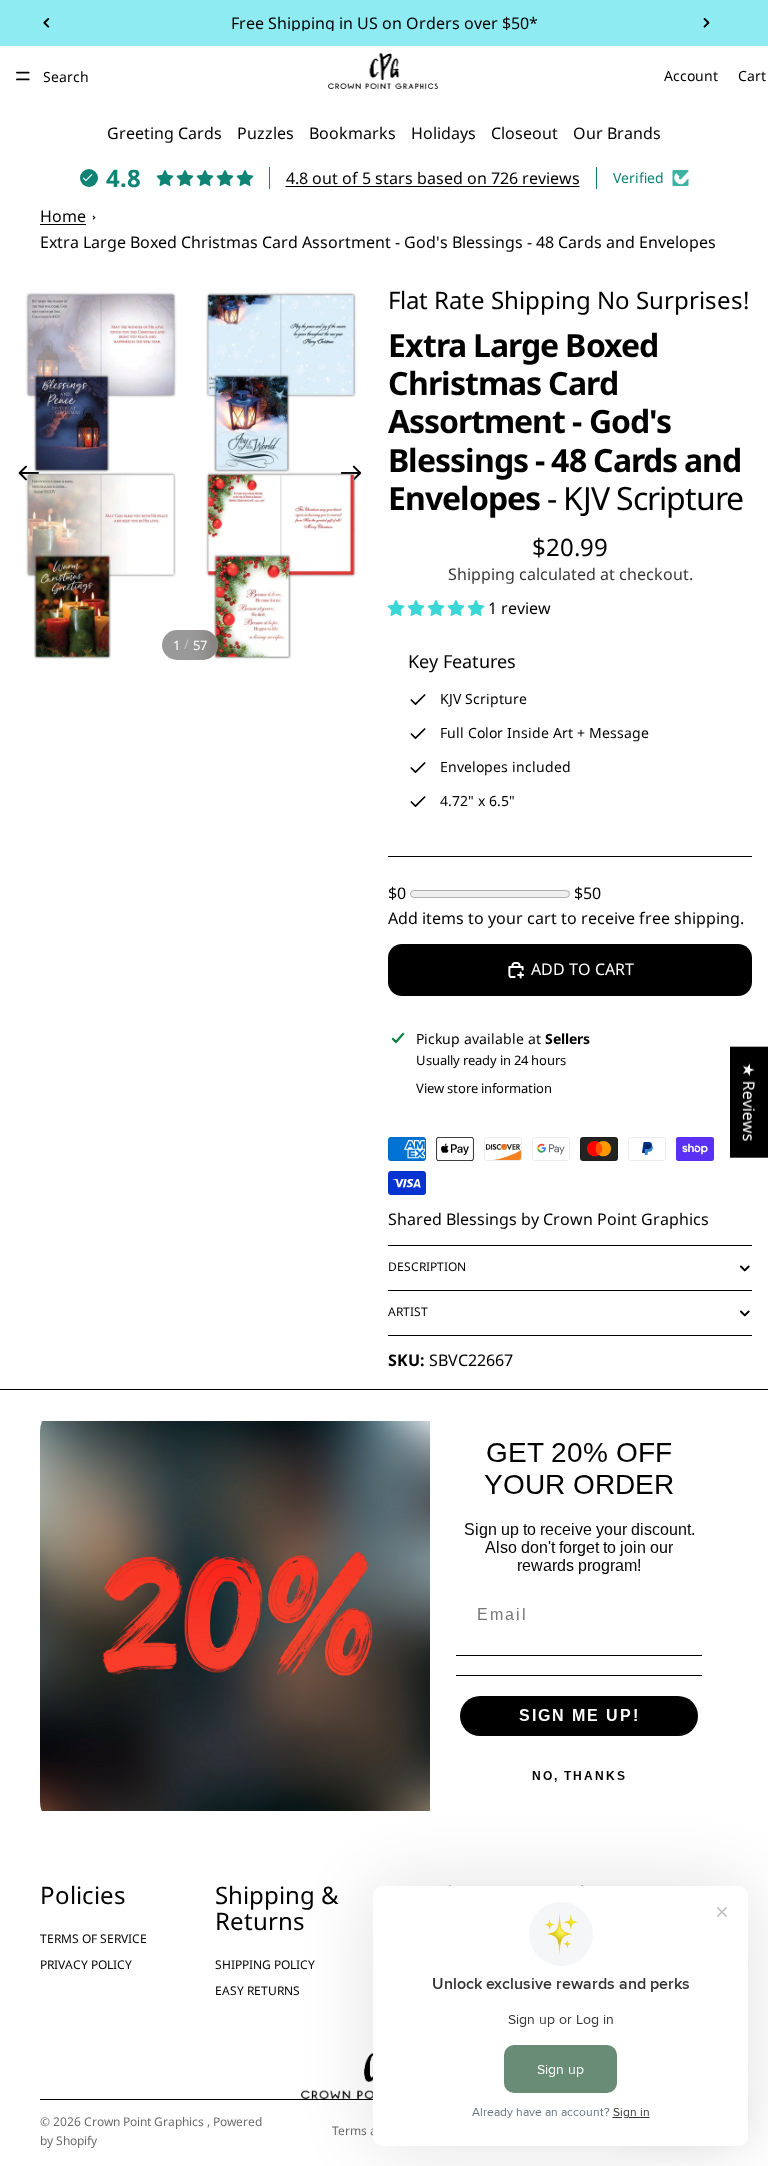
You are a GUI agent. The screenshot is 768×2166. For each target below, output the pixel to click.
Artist (408, 1311)
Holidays (443, 133)
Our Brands (617, 133)
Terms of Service (93, 1937)
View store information (484, 1088)
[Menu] (23, 76)
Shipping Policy (265, 1964)
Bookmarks (352, 133)
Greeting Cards (164, 133)
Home (63, 216)
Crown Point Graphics (145, 2121)
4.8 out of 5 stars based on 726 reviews (433, 178)
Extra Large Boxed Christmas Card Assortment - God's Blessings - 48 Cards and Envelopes (378, 242)
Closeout (524, 133)
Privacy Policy (86, 1964)
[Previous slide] (47, 23)
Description (427, 1266)
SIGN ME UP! (579, 1715)
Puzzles (265, 133)
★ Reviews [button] (749, 1102)
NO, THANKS (579, 1776)
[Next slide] (706, 23)
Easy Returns (257, 1990)
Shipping (541, 299)
